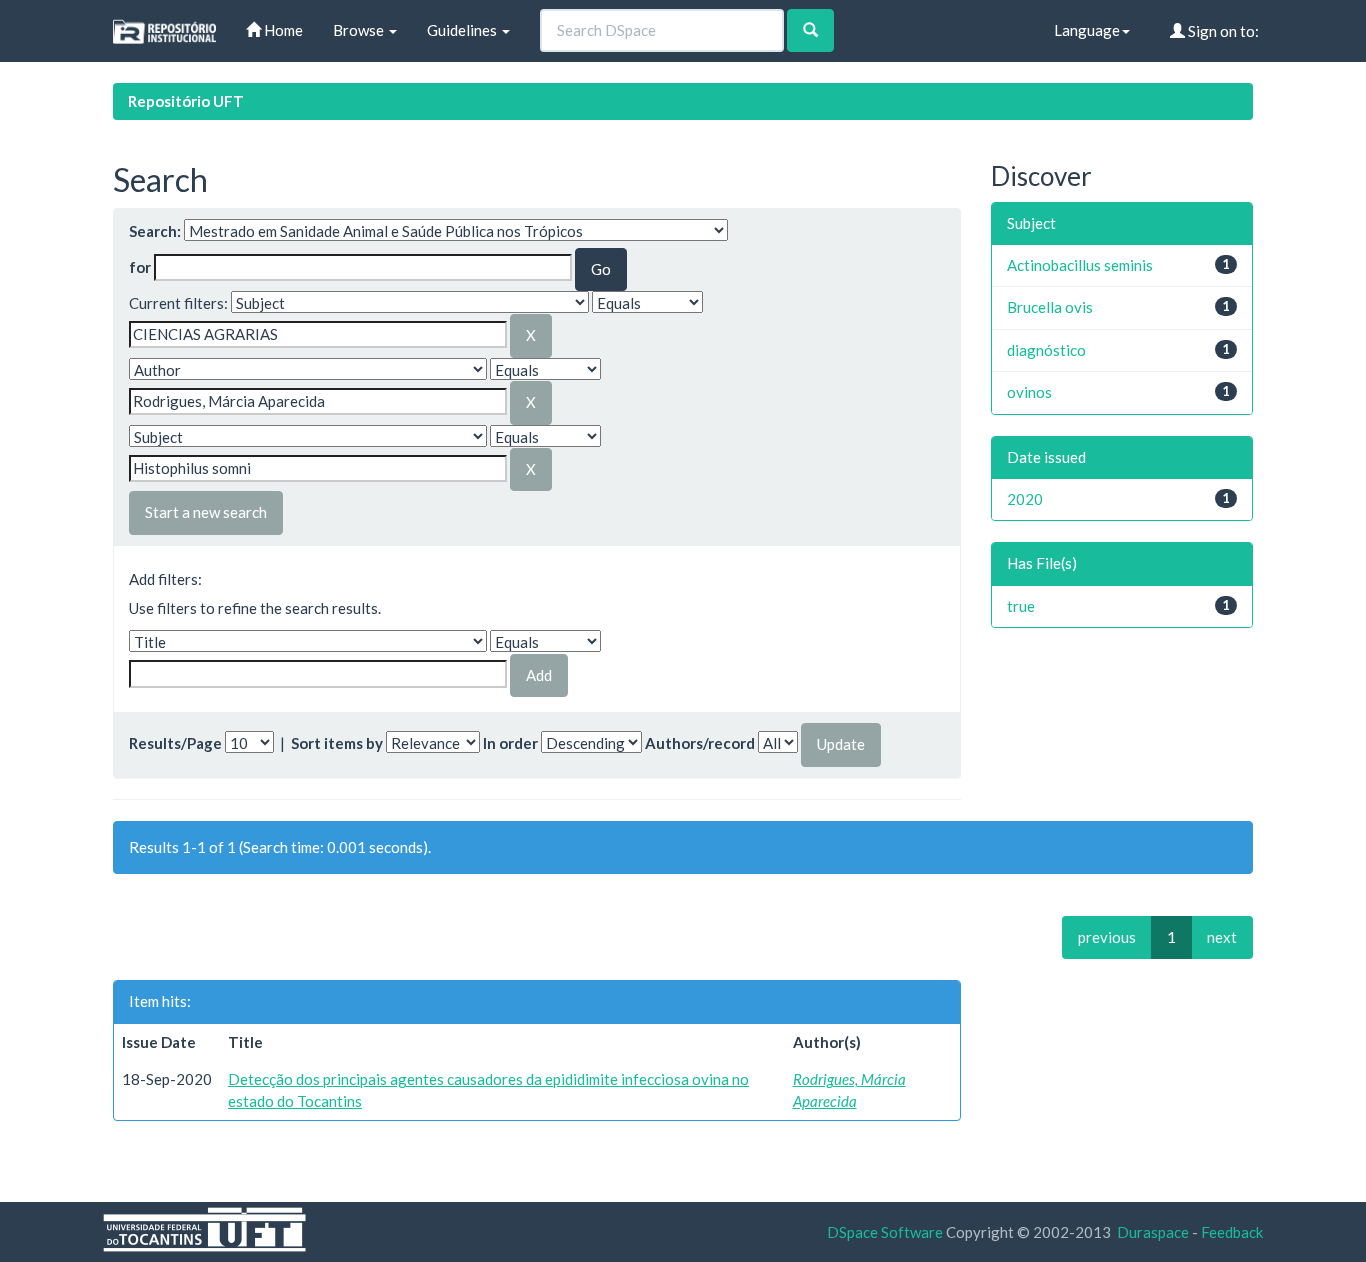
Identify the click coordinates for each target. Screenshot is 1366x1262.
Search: (155, 231)
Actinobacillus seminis (1080, 265)
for (140, 267)
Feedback (1232, 1232)
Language (1087, 30)
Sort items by (337, 743)
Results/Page (175, 743)
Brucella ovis (1050, 307)
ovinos (1029, 392)
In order (510, 743)
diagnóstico (1046, 350)
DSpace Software (885, 1232)
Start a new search (206, 512)
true (1021, 606)
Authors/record (700, 743)
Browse (360, 30)
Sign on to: (1222, 31)
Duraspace (1153, 1232)
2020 (1025, 499)
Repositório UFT (186, 101)
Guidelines (463, 30)
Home (282, 30)
